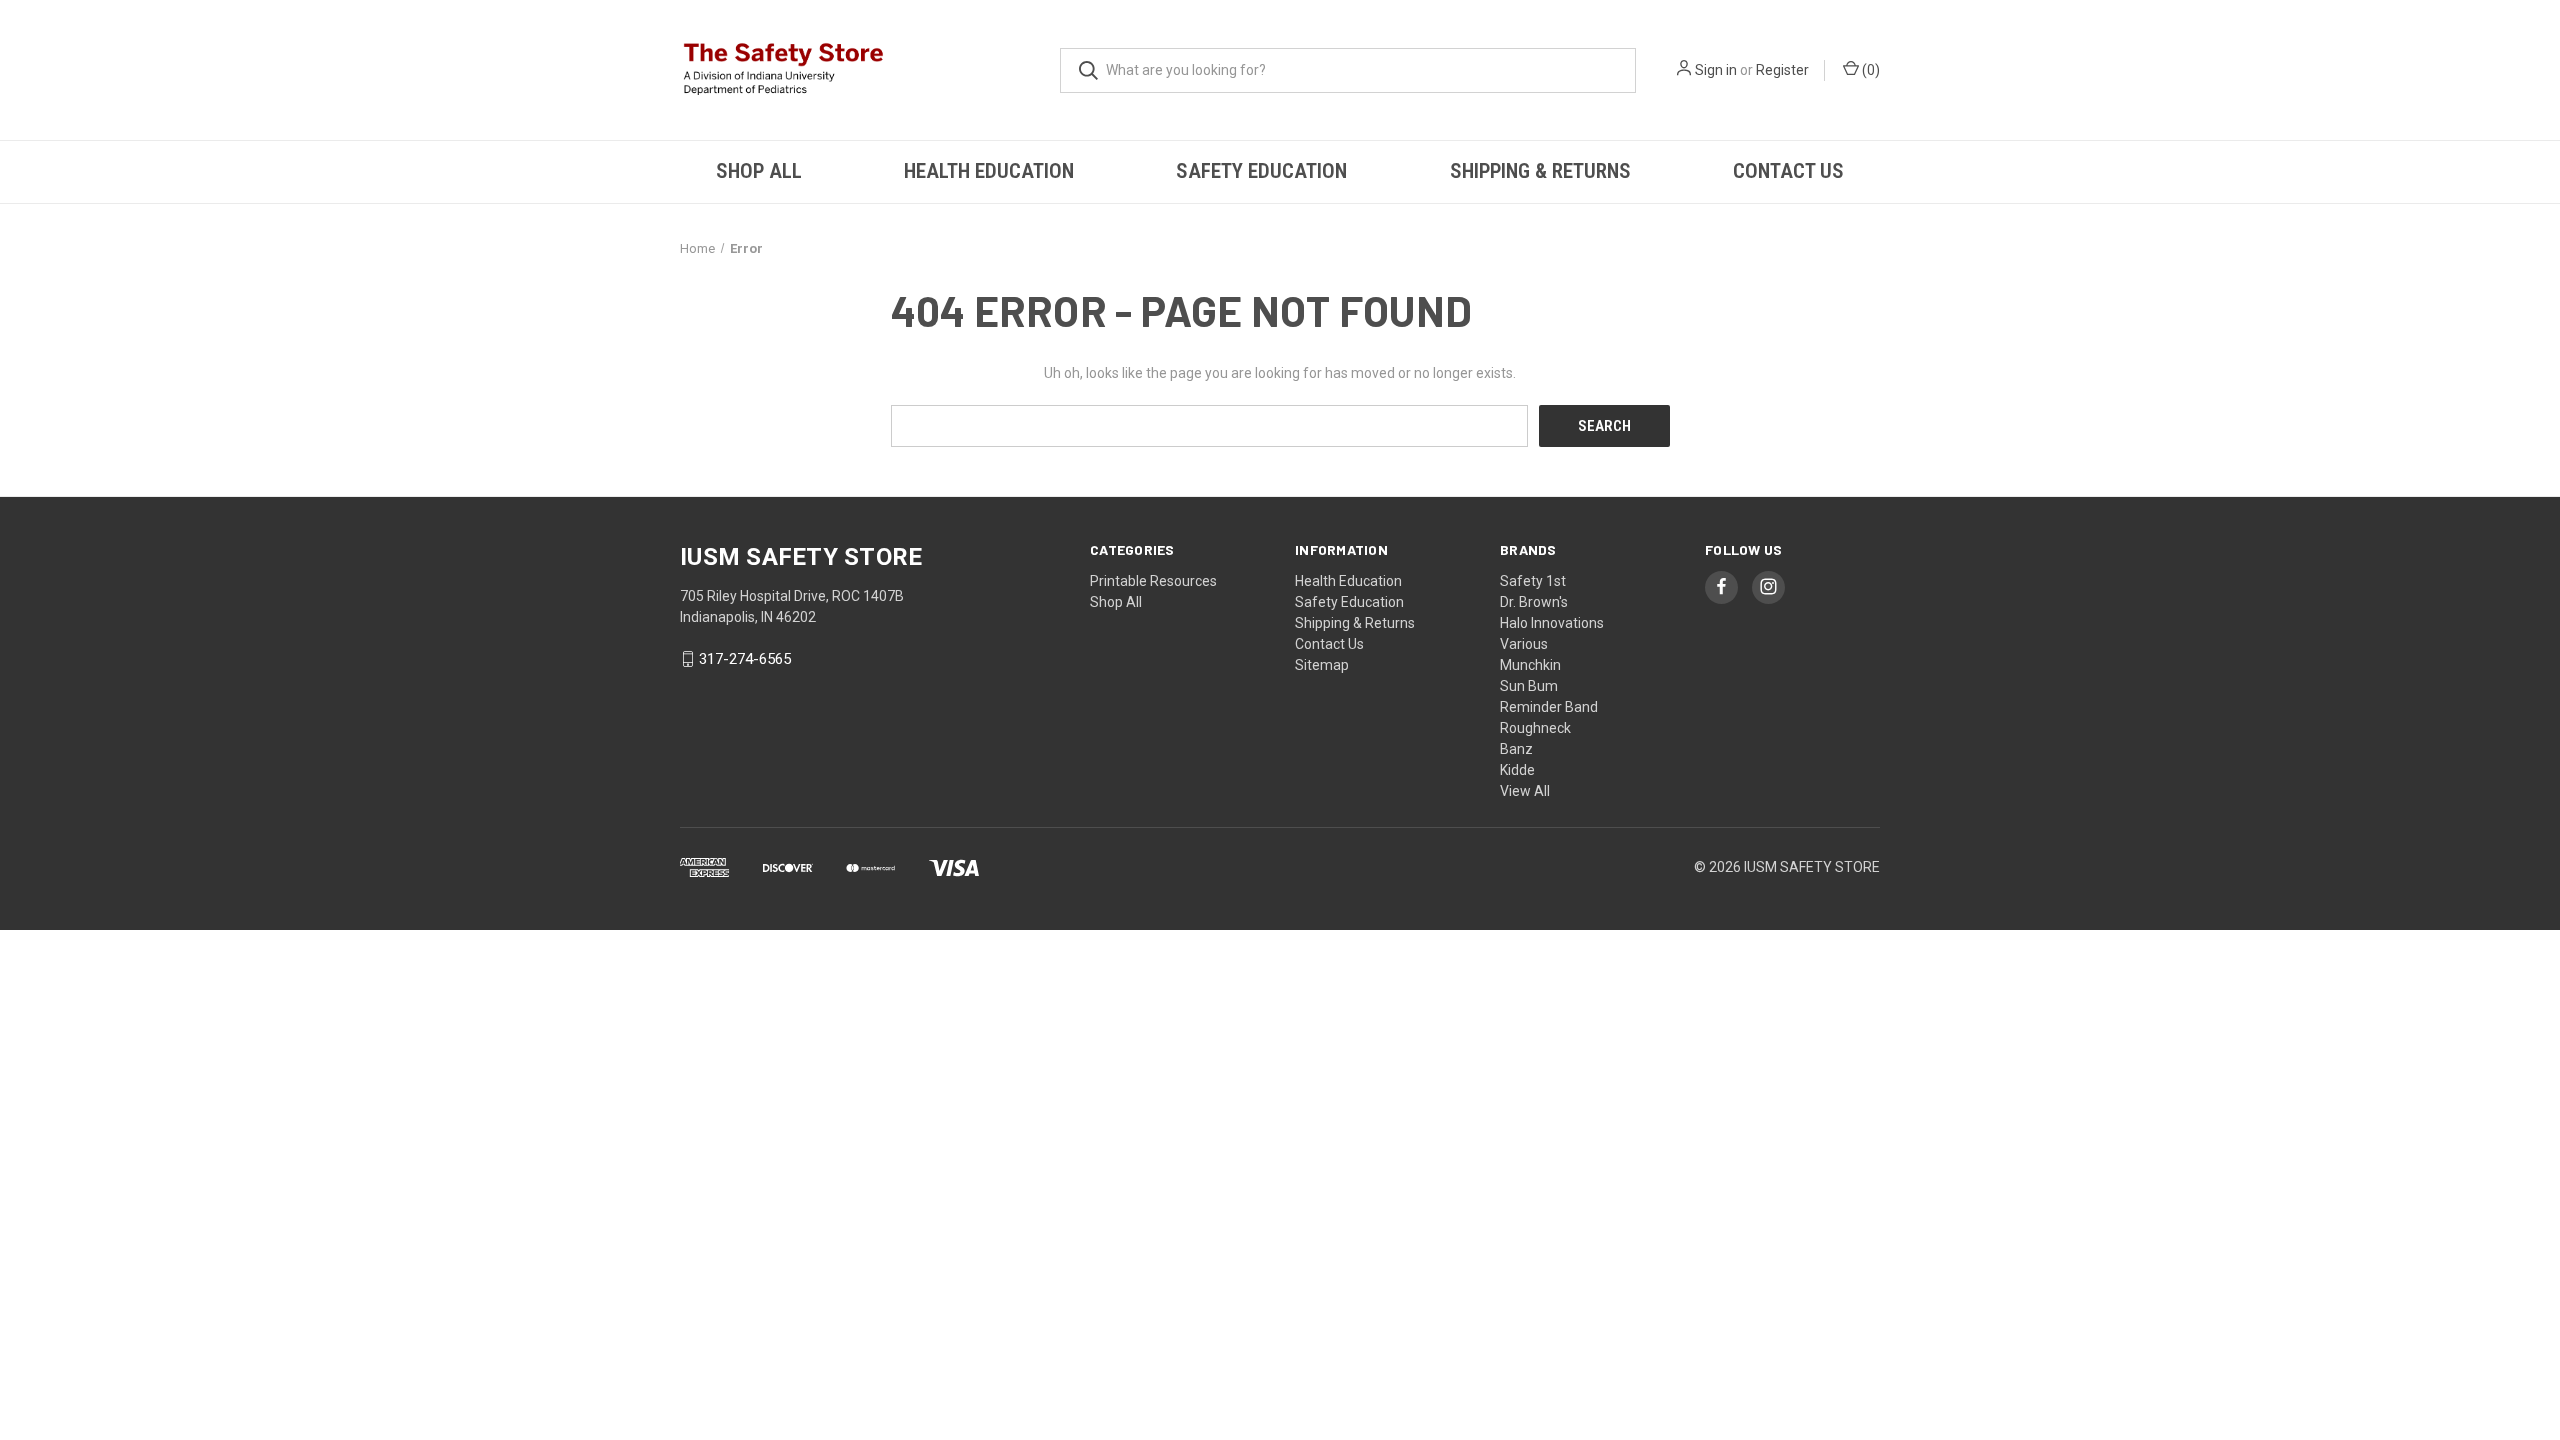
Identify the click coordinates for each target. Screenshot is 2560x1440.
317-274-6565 (745, 659)
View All (1525, 791)
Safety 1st (1533, 581)
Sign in (1716, 70)
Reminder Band (1549, 707)
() (1869, 70)
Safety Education (1261, 171)
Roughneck (1535, 728)
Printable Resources (1153, 581)
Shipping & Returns (1540, 171)
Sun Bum (1529, 686)
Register (1782, 70)
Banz (1516, 749)
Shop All (759, 171)
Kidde (1517, 770)
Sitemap (1322, 665)
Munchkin (1530, 665)
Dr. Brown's (1534, 602)
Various (1524, 644)
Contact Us (1788, 171)
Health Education (989, 171)
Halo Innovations (1552, 623)
